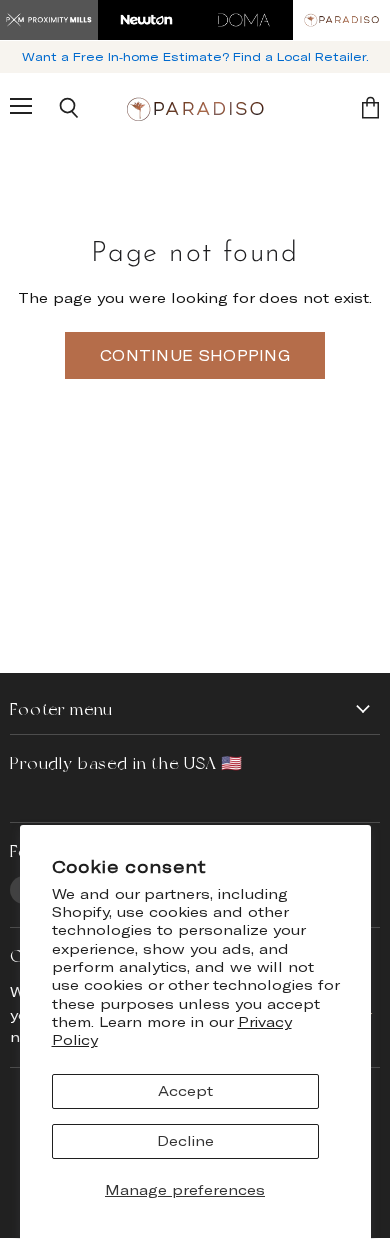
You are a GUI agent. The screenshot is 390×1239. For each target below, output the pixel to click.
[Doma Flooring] (244, 20)
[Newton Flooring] (147, 20)
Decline (185, 1140)
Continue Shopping (195, 355)
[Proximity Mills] (49, 20)
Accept (185, 1090)
